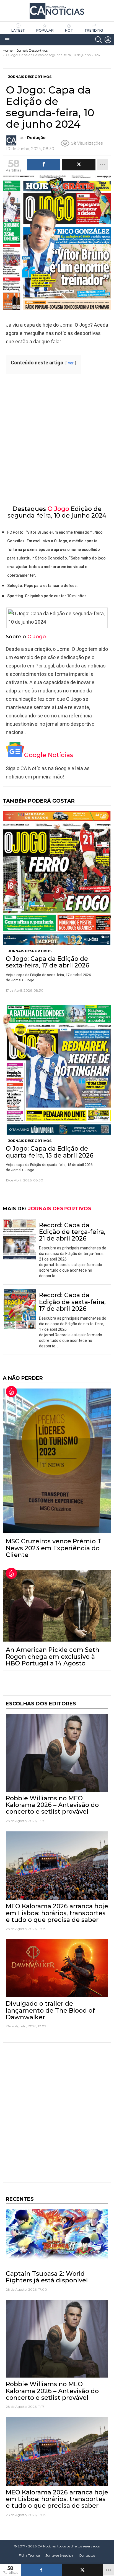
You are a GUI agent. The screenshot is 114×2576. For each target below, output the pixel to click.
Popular (45, 30)
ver (71, 363)
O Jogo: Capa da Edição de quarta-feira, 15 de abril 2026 (50, 1152)
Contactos (87, 2555)
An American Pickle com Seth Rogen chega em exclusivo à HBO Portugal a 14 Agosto (53, 1657)
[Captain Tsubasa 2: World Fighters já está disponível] (57, 2238)
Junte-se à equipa (59, 2555)
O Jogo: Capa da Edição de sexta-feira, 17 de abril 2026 (48, 962)
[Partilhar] (41, 2570)
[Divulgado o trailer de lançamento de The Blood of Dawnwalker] (57, 1968)
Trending (94, 30)
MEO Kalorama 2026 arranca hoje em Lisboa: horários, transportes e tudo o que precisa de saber (57, 1913)
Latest (18, 30)
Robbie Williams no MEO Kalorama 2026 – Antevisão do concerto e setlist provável (52, 1805)
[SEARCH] (99, 40)
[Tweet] (83, 2570)
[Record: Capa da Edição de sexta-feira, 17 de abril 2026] (20, 1309)
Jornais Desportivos (30, 951)
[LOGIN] (108, 40)
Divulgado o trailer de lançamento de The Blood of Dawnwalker (50, 2010)
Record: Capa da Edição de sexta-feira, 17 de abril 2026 (72, 1302)
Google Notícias (49, 755)
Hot (69, 30)
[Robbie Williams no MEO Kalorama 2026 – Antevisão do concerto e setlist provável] (57, 1753)
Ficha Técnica (29, 2555)
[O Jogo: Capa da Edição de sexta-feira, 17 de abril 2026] (57, 878)
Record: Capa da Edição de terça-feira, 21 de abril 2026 (72, 1232)
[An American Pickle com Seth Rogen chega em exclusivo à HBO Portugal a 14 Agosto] (57, 1606)
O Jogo (58, 509)
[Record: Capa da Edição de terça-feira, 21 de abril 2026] (20, 1240)
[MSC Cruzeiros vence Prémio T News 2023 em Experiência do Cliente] (57, 1461)
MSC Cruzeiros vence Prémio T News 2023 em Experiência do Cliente (54, 1548)
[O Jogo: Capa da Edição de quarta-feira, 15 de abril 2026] (57, 1070)
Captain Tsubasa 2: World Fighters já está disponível (47, 2277)
